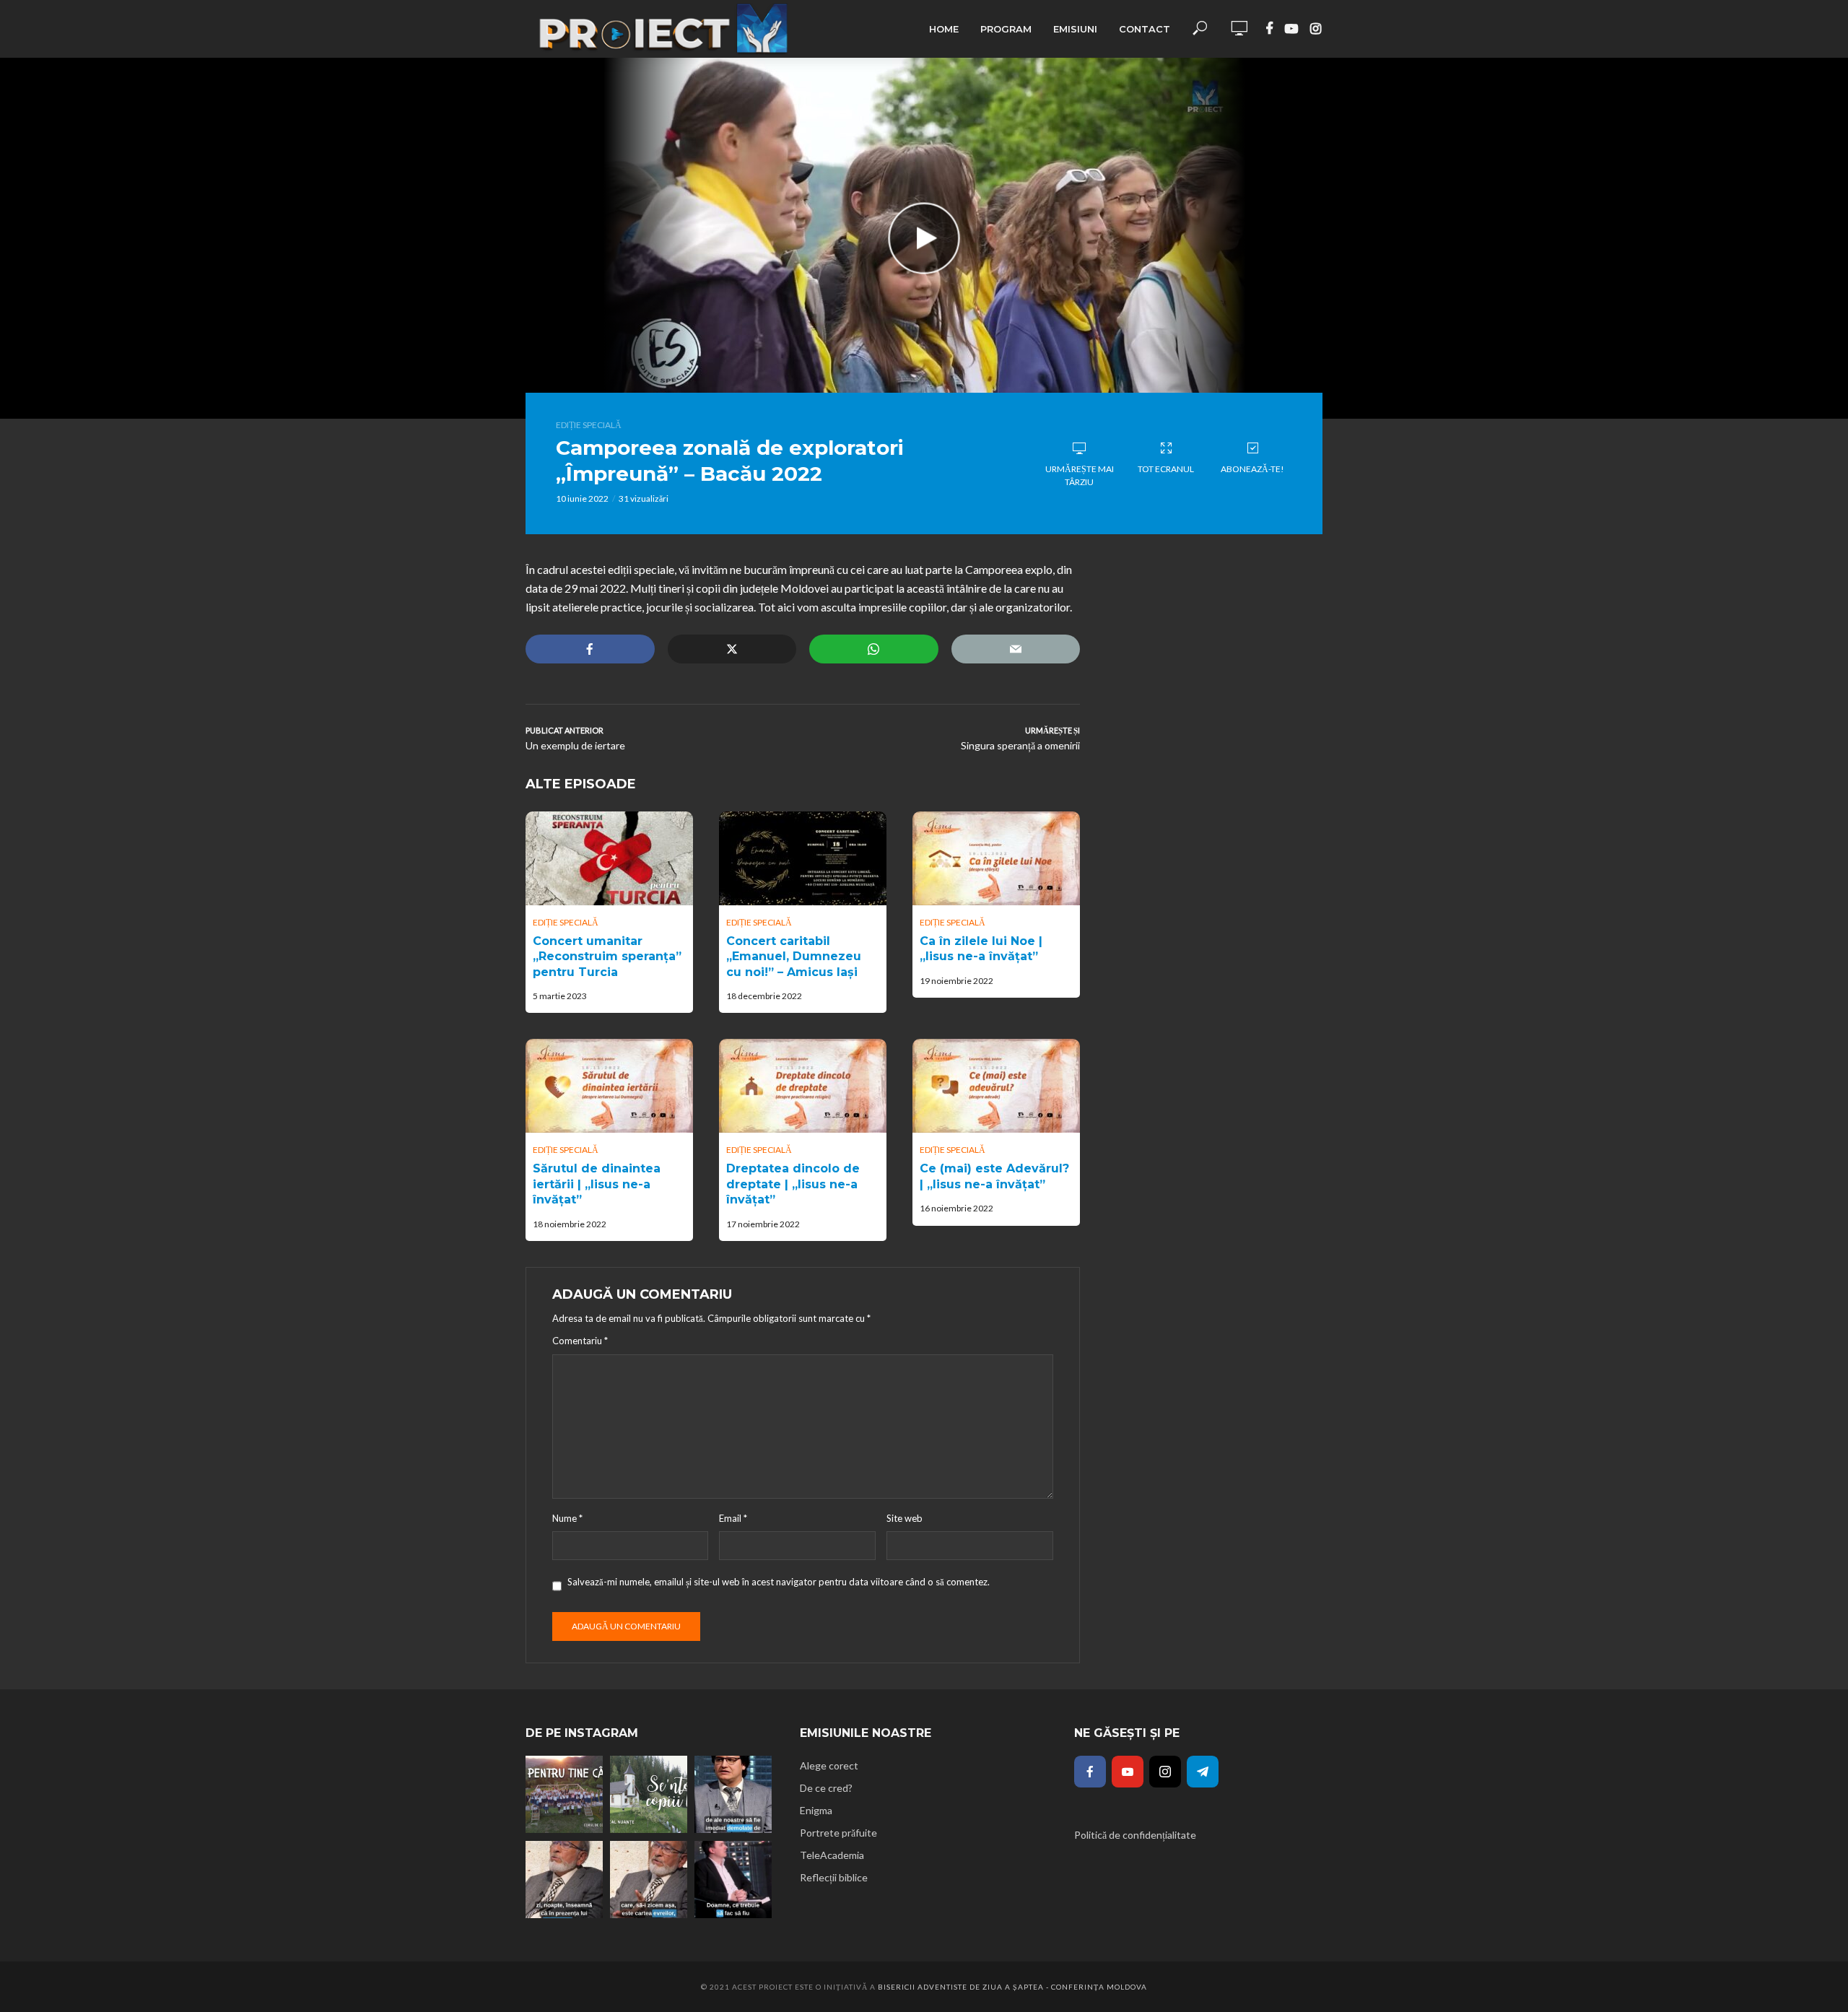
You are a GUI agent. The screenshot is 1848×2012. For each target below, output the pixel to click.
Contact (1145, 29)
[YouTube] (1128, 1772)
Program (1006, 29)
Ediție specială (589, 425)
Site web (905, 1518)
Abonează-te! (1252, 469)
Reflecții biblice (834, 1877)
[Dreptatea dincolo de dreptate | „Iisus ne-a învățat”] (803, 1086)
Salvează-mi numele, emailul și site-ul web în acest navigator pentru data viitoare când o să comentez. (779, 1582)
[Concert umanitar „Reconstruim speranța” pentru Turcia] (609, 858)
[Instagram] (1165, 1772)
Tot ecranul (1166, 469)
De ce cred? (826, 1788)
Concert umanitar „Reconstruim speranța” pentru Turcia (607, 957)
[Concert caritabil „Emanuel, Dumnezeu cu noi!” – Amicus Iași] (803, 858)
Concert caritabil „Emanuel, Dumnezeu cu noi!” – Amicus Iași (794, 957)
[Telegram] (1203, 1772)
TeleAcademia (832, 1855)
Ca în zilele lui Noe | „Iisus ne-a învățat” (981, 949)
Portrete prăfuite (838, 1833)
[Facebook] (1090, 1772)
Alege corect (829, 1765)
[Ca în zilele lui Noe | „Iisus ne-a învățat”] (996, 858)
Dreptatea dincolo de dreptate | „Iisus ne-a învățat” (793, 1184)
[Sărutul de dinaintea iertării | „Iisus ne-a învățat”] (609, 1086)
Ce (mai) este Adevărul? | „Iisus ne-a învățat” (994, 1176)
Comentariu (580, 1341)
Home (944, 29)
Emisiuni (1075, 29)
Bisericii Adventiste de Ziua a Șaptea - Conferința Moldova (1012, 1987)
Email (733, 1518)
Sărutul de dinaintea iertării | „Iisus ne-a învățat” (597, 1184)
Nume (567, 1518)
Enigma (816, 1810)
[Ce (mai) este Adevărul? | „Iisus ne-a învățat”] (996, 1086)
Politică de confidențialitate (1135, 1835)
